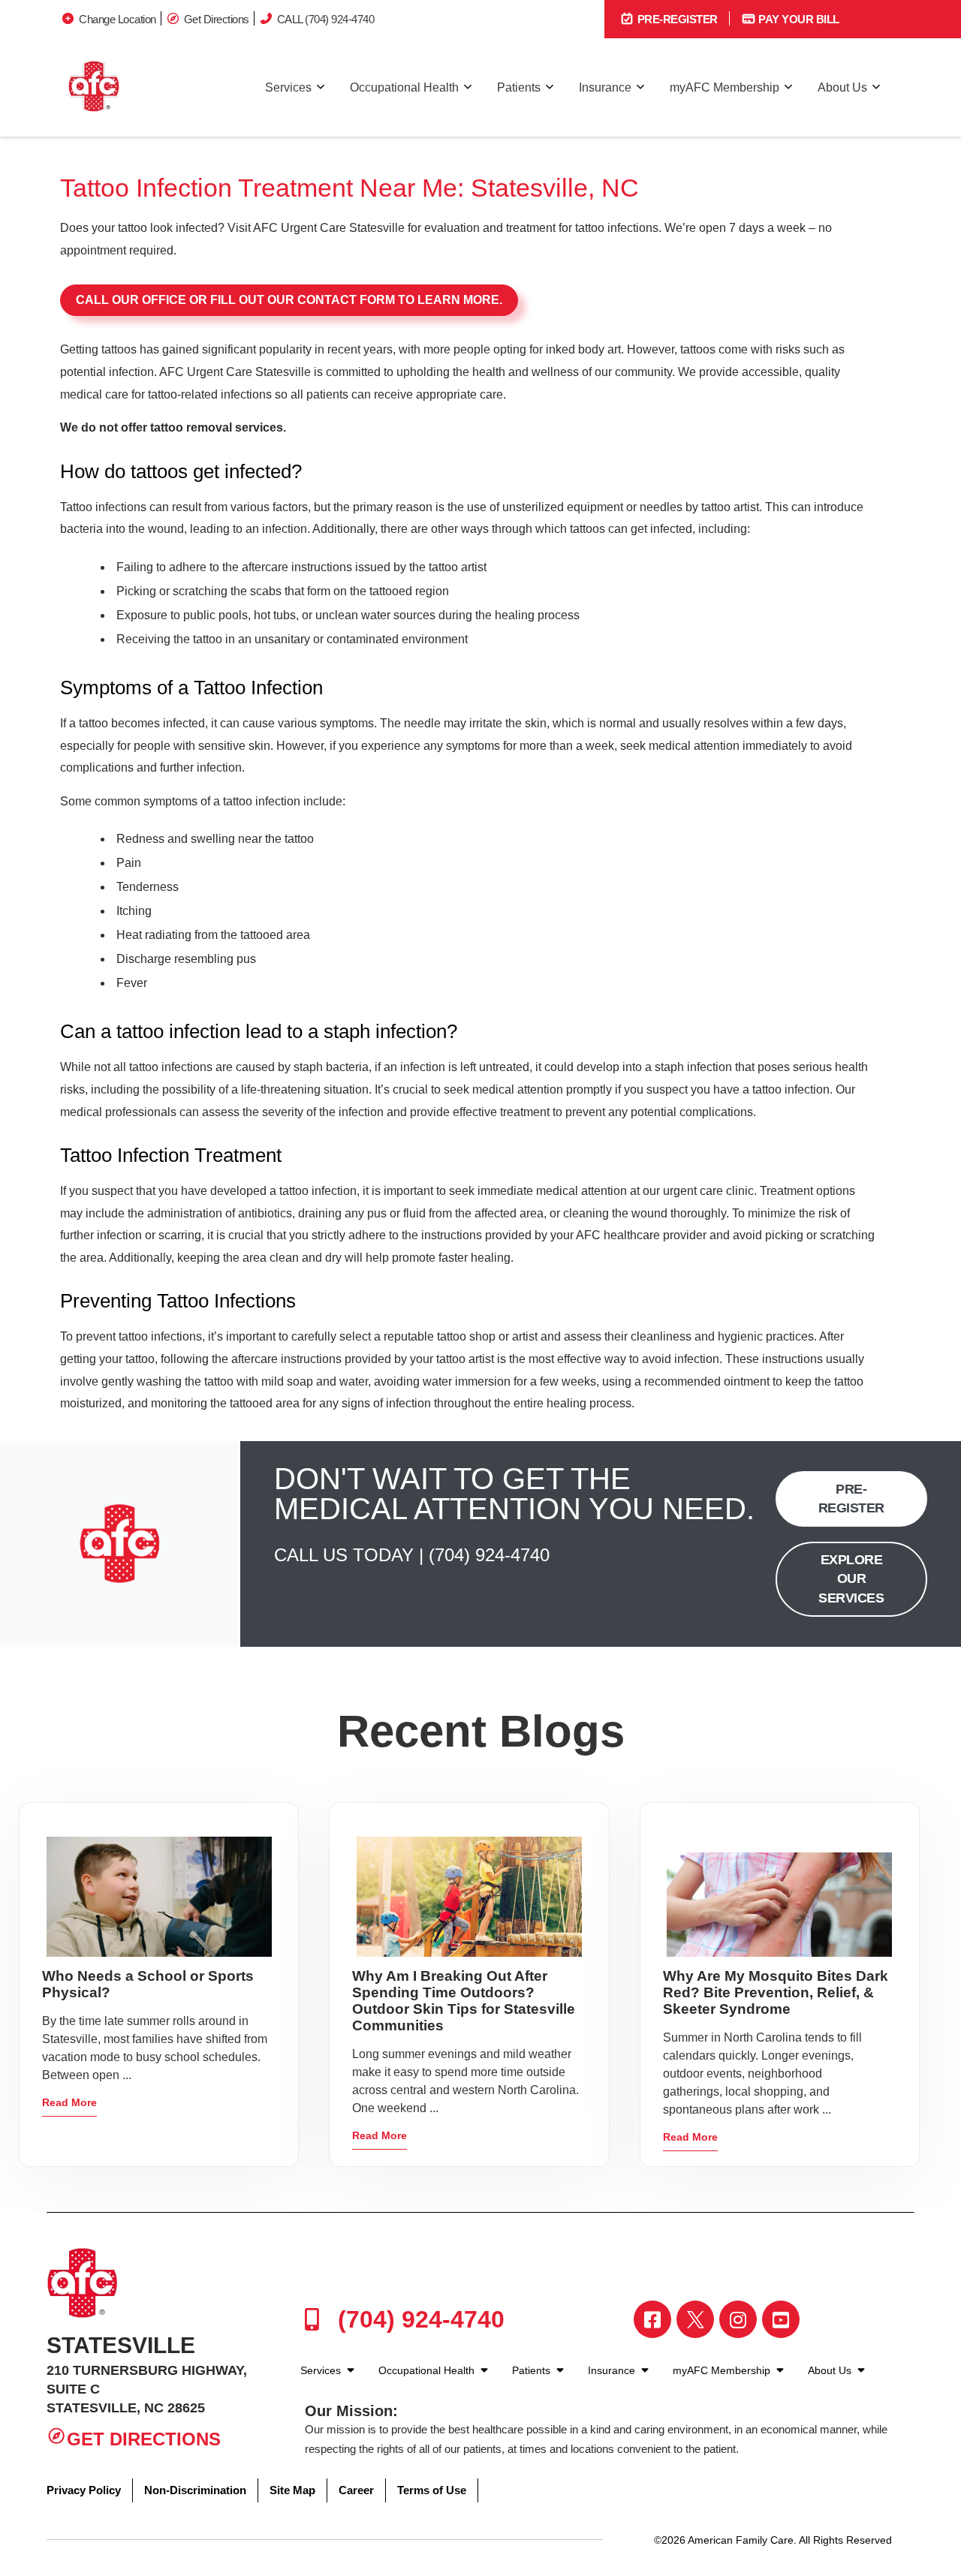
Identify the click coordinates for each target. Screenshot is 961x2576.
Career (356, 2490)
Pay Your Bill (798, 19)
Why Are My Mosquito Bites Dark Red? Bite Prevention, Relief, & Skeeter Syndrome (776, 1992)
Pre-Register (676, 19)
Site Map (292, 2490)
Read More (69, 2102)
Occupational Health (404, 87)
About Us (842, 87)
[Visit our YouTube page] (781, 2319)
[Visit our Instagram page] (738, 2319)
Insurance (605, 87)
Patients (519, 87)
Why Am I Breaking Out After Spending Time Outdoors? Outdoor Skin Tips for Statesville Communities (464, 2001)
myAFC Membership (725, 87)
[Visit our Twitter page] (695, 2319)
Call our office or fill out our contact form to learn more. (289, 300)
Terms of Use (432, 2490)
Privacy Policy (84, 2490)
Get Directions (217, 19)
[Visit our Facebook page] (652, 2319)
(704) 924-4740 (489, 1555)
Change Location (117, 19)
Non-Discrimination (195, 2490)
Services (288, 87)
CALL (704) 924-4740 (326, 19)
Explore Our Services (851, 1578)
